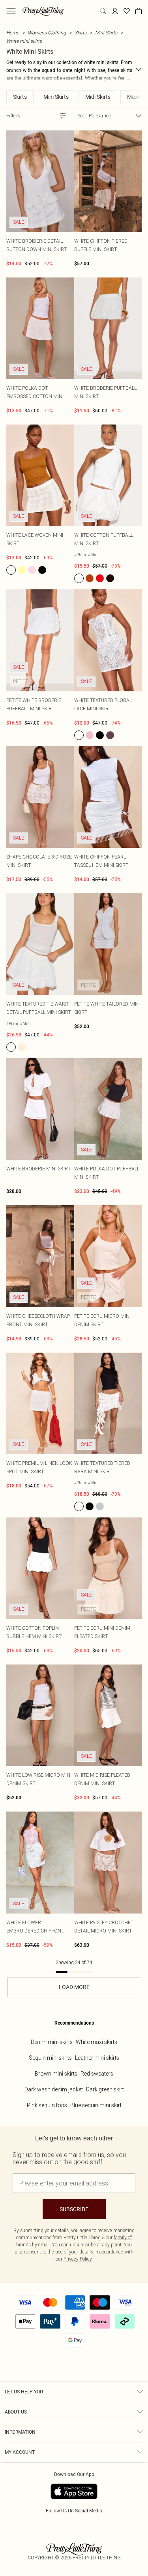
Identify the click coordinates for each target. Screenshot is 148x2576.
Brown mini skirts (56, 2074)
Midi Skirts (98, 97)
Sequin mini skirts (50, 2058)
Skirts (81, 33)
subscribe (74, 2209)
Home (13, 33)
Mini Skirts (106, 33)
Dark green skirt (105, 2089)
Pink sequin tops (47, 2105)
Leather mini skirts (97, 2058)
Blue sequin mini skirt (96, 2105)
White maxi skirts (96, 2042)
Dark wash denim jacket (54, 2089)
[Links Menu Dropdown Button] (11, 11)
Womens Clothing (47, 33)
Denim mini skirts (52, 2042)
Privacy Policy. (78, 2259)
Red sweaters (97, 2074)
